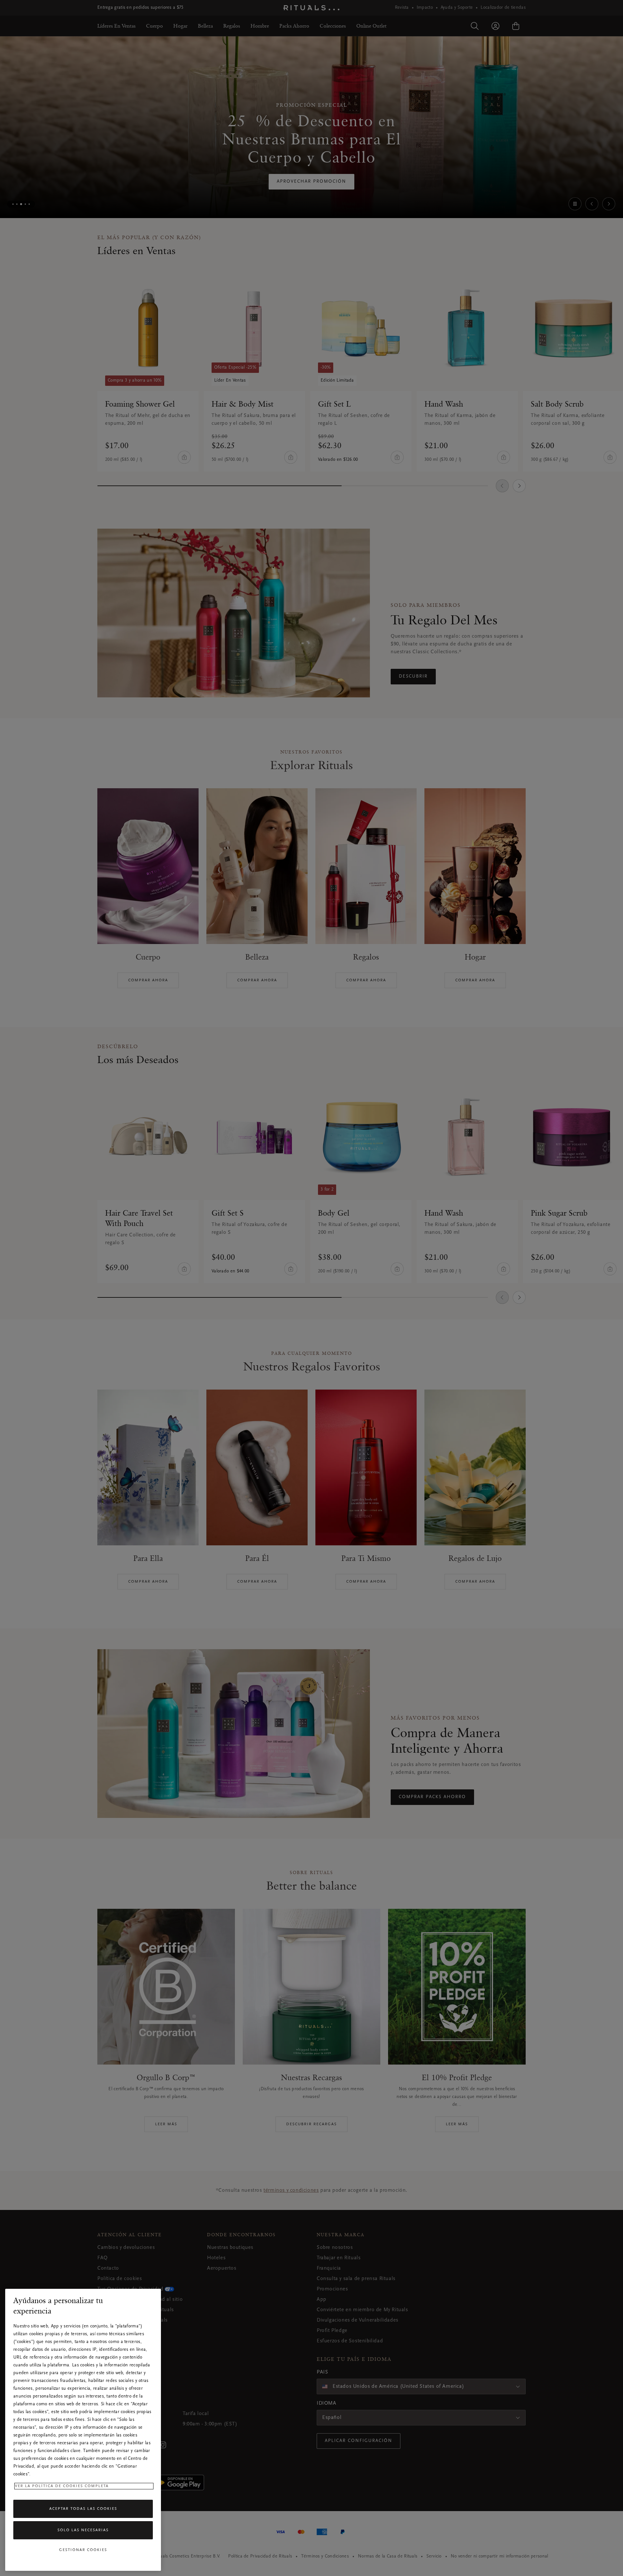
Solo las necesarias (83, 2530)
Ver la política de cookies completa (62, 2486)
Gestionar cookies (83, 2550)
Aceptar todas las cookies (83, 2509)
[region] (83, 2430)
